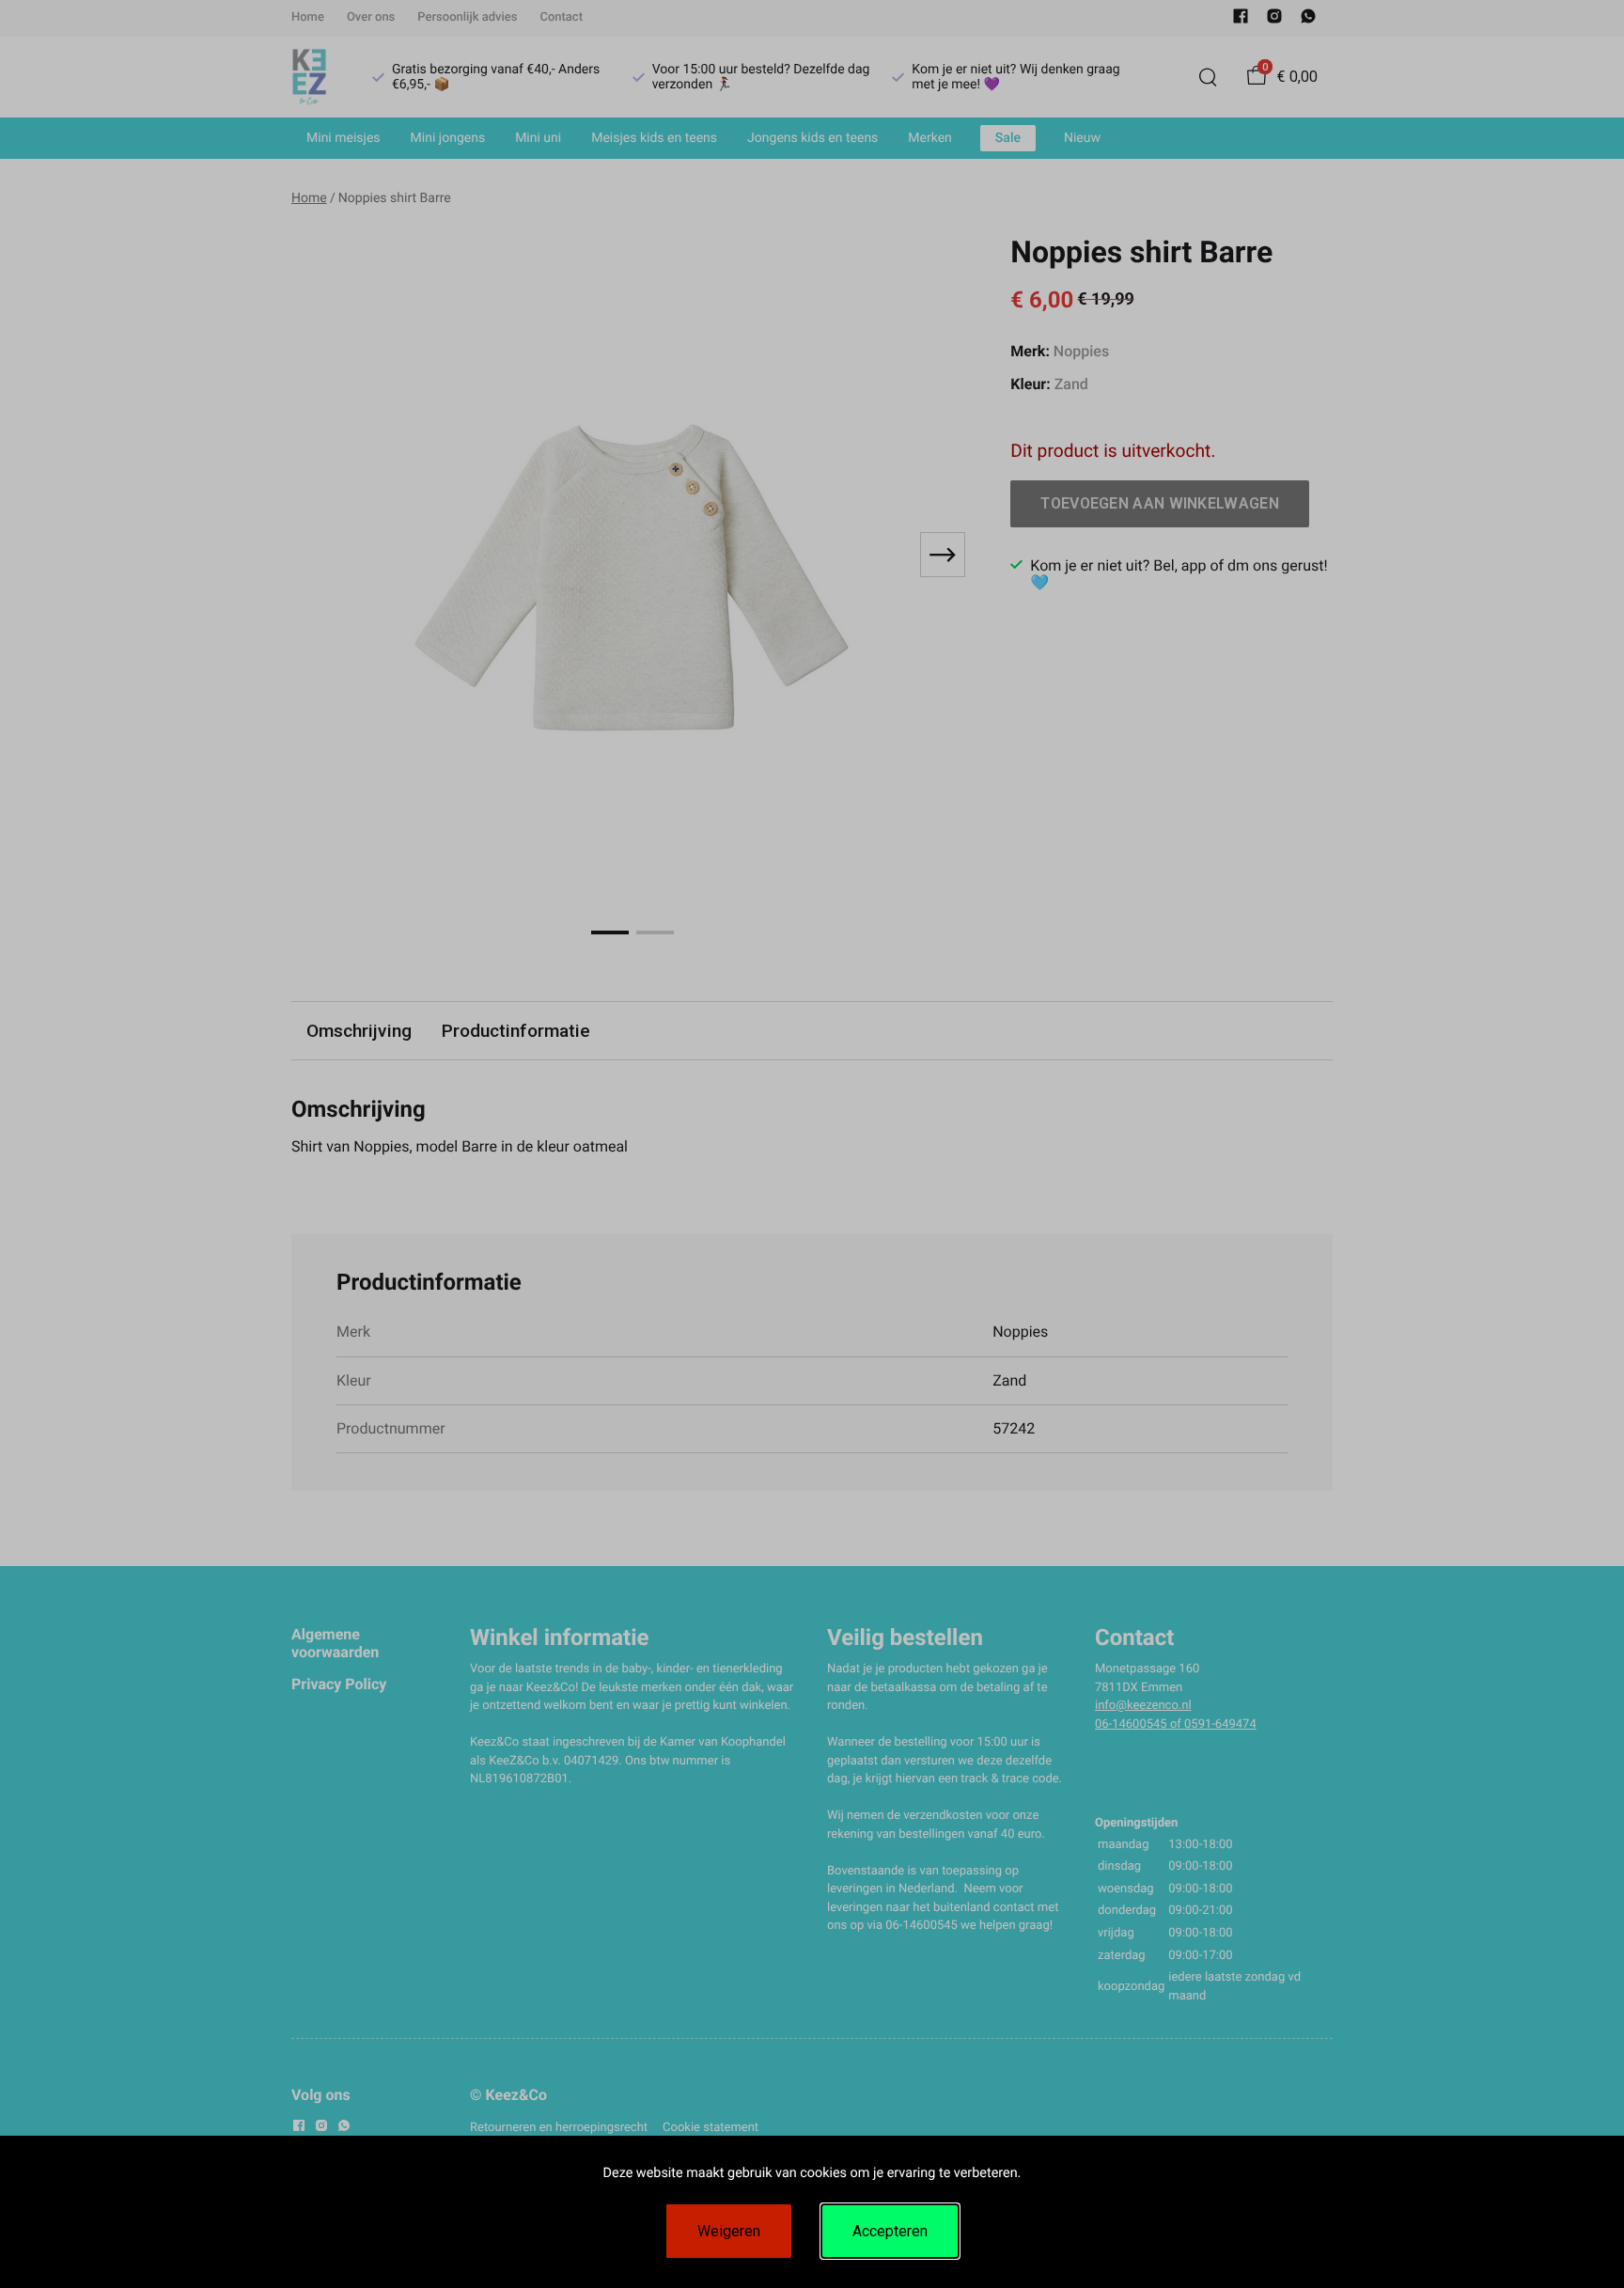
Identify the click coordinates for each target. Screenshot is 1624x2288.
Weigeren (729, 2231)
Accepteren (890, 2231)
